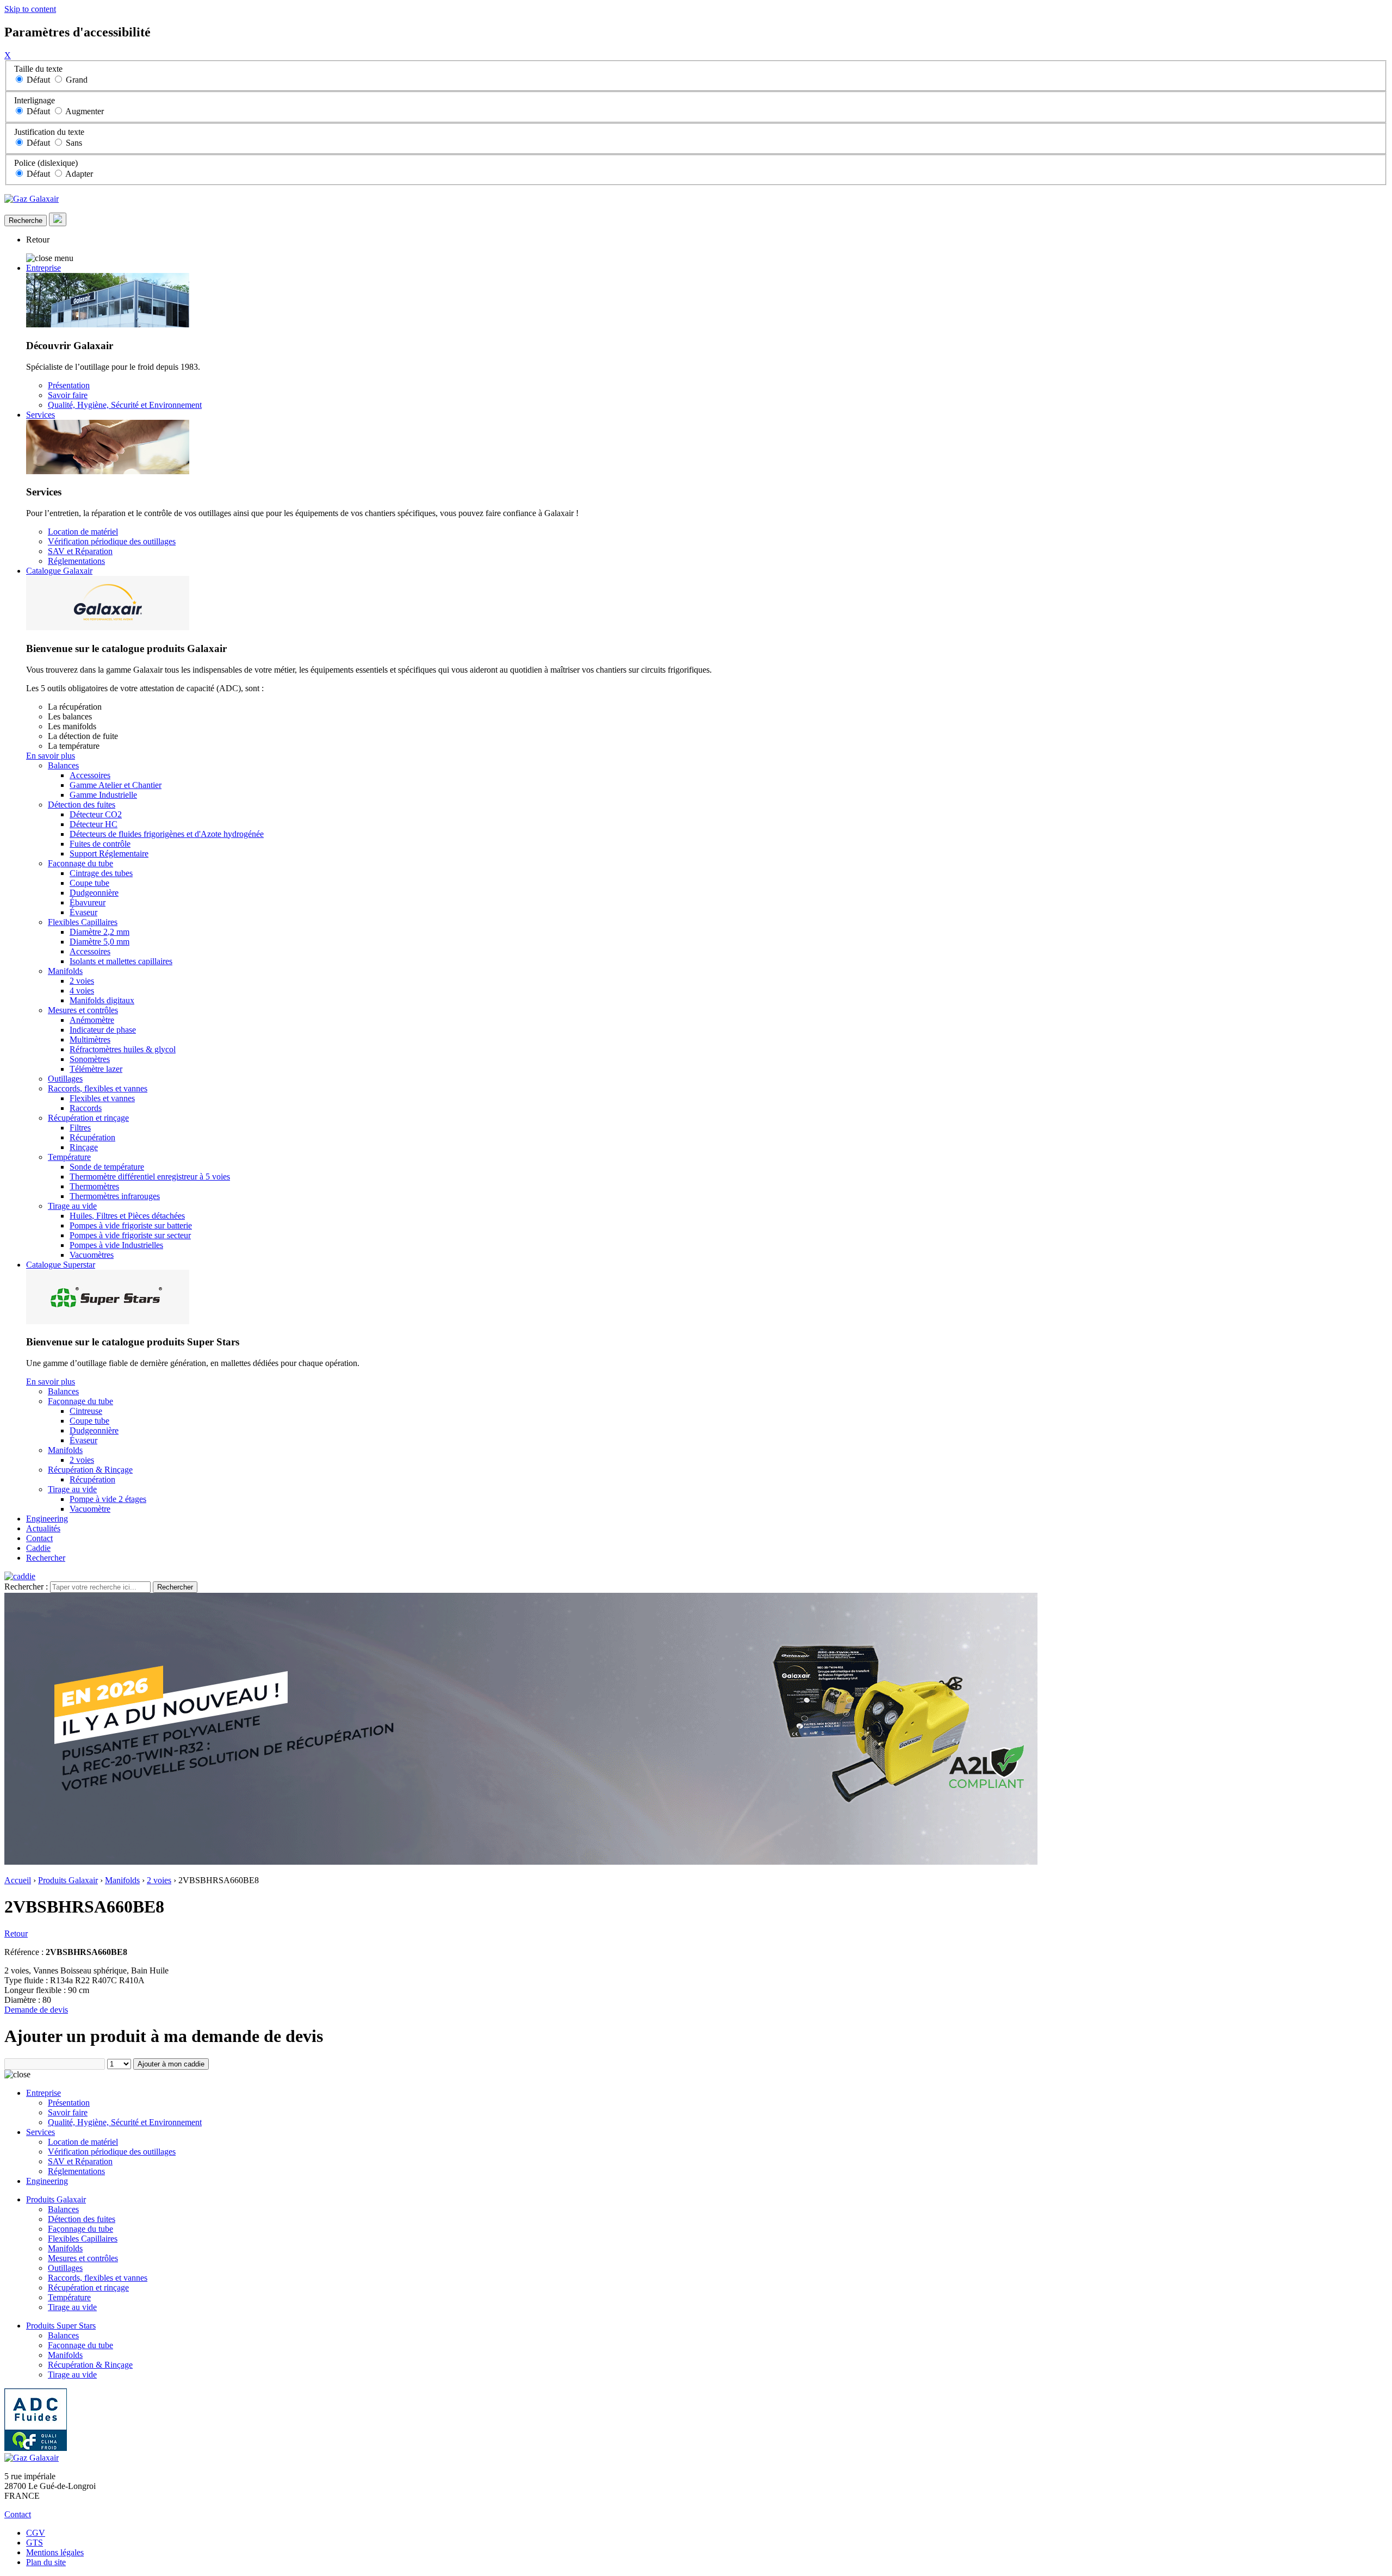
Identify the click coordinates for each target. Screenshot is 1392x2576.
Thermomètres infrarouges (115, 1196)
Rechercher (46, 1558)
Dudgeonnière (94, 893)
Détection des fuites (82, 805)
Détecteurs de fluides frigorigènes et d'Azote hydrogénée (167, 834)
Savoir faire (68, 395)
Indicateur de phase (103, 1030)
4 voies (82, 991)
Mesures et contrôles (83, 1010)
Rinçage (84, 1147)
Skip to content (30, 9)
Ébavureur (88, 902)
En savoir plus (51, 756)
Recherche (26, 221)
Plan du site (46, 2562)
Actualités (43, 1528)
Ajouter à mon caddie (171, 2064)
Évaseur (83, 912)
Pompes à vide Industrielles (116, 1245)
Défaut (38, 80)
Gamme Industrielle (103, 795)
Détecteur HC (94, 824)
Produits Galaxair (68, 1880)
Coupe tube (89, 883)
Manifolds (65, 971)
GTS (35, 2543)
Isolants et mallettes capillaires (121, 961)
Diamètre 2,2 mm (100, 932)
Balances (63, 765)
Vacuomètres (92, 1255)
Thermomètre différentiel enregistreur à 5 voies (150, 1177)
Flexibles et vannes (102, 1098)
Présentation (69, 385)
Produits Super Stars (61, 2326)
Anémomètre (92, 1020)
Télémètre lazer (96, 1069)
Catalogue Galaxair (59, 571)
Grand (77, 80)
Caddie (38, 1548)
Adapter (79, 174)
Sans (74, 143)
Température (69, 1157)
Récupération (92, 1137)
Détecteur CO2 (96, 814)
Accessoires (90, 775)
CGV (36, 2533)
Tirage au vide (72, 1206)
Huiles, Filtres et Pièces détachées (127, 1216)
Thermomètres (94, 1186)
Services (41, 415)
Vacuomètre (90, 1509)
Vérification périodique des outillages (112, 541)
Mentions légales (55, 2552)
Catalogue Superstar (61, 1265)
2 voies (82, 981)
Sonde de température (107, 1167)
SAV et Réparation (80, 551)
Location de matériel (83, 532)
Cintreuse (86, 1411)
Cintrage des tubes (101, 873)
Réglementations (76, 561)
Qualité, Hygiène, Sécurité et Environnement (125, 405)
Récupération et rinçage (88, 1118)
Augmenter (85, 111)
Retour (38, 240)
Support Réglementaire (109, 854)
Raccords (86, 1108)
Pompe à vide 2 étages (108, 1499)
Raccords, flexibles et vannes (98, 1088)
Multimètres (90, 1039)
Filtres (80, 1128)
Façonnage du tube (80, 863)
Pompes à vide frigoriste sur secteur (130, 1235)
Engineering (47, 1519)
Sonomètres (90, 1059)
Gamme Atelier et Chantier (116, 785)
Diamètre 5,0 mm (100, 942)
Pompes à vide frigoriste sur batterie (131, 1225)
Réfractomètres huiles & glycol (123, 1049)
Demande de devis (36, 2010)
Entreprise (43, 268)
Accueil (18, 1880)
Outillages (65, 1079)
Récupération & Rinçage (90, 1470)
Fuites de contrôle (100, 844)
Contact (39, 1538)
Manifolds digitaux (102, 1000)
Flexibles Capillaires (83, 922)
